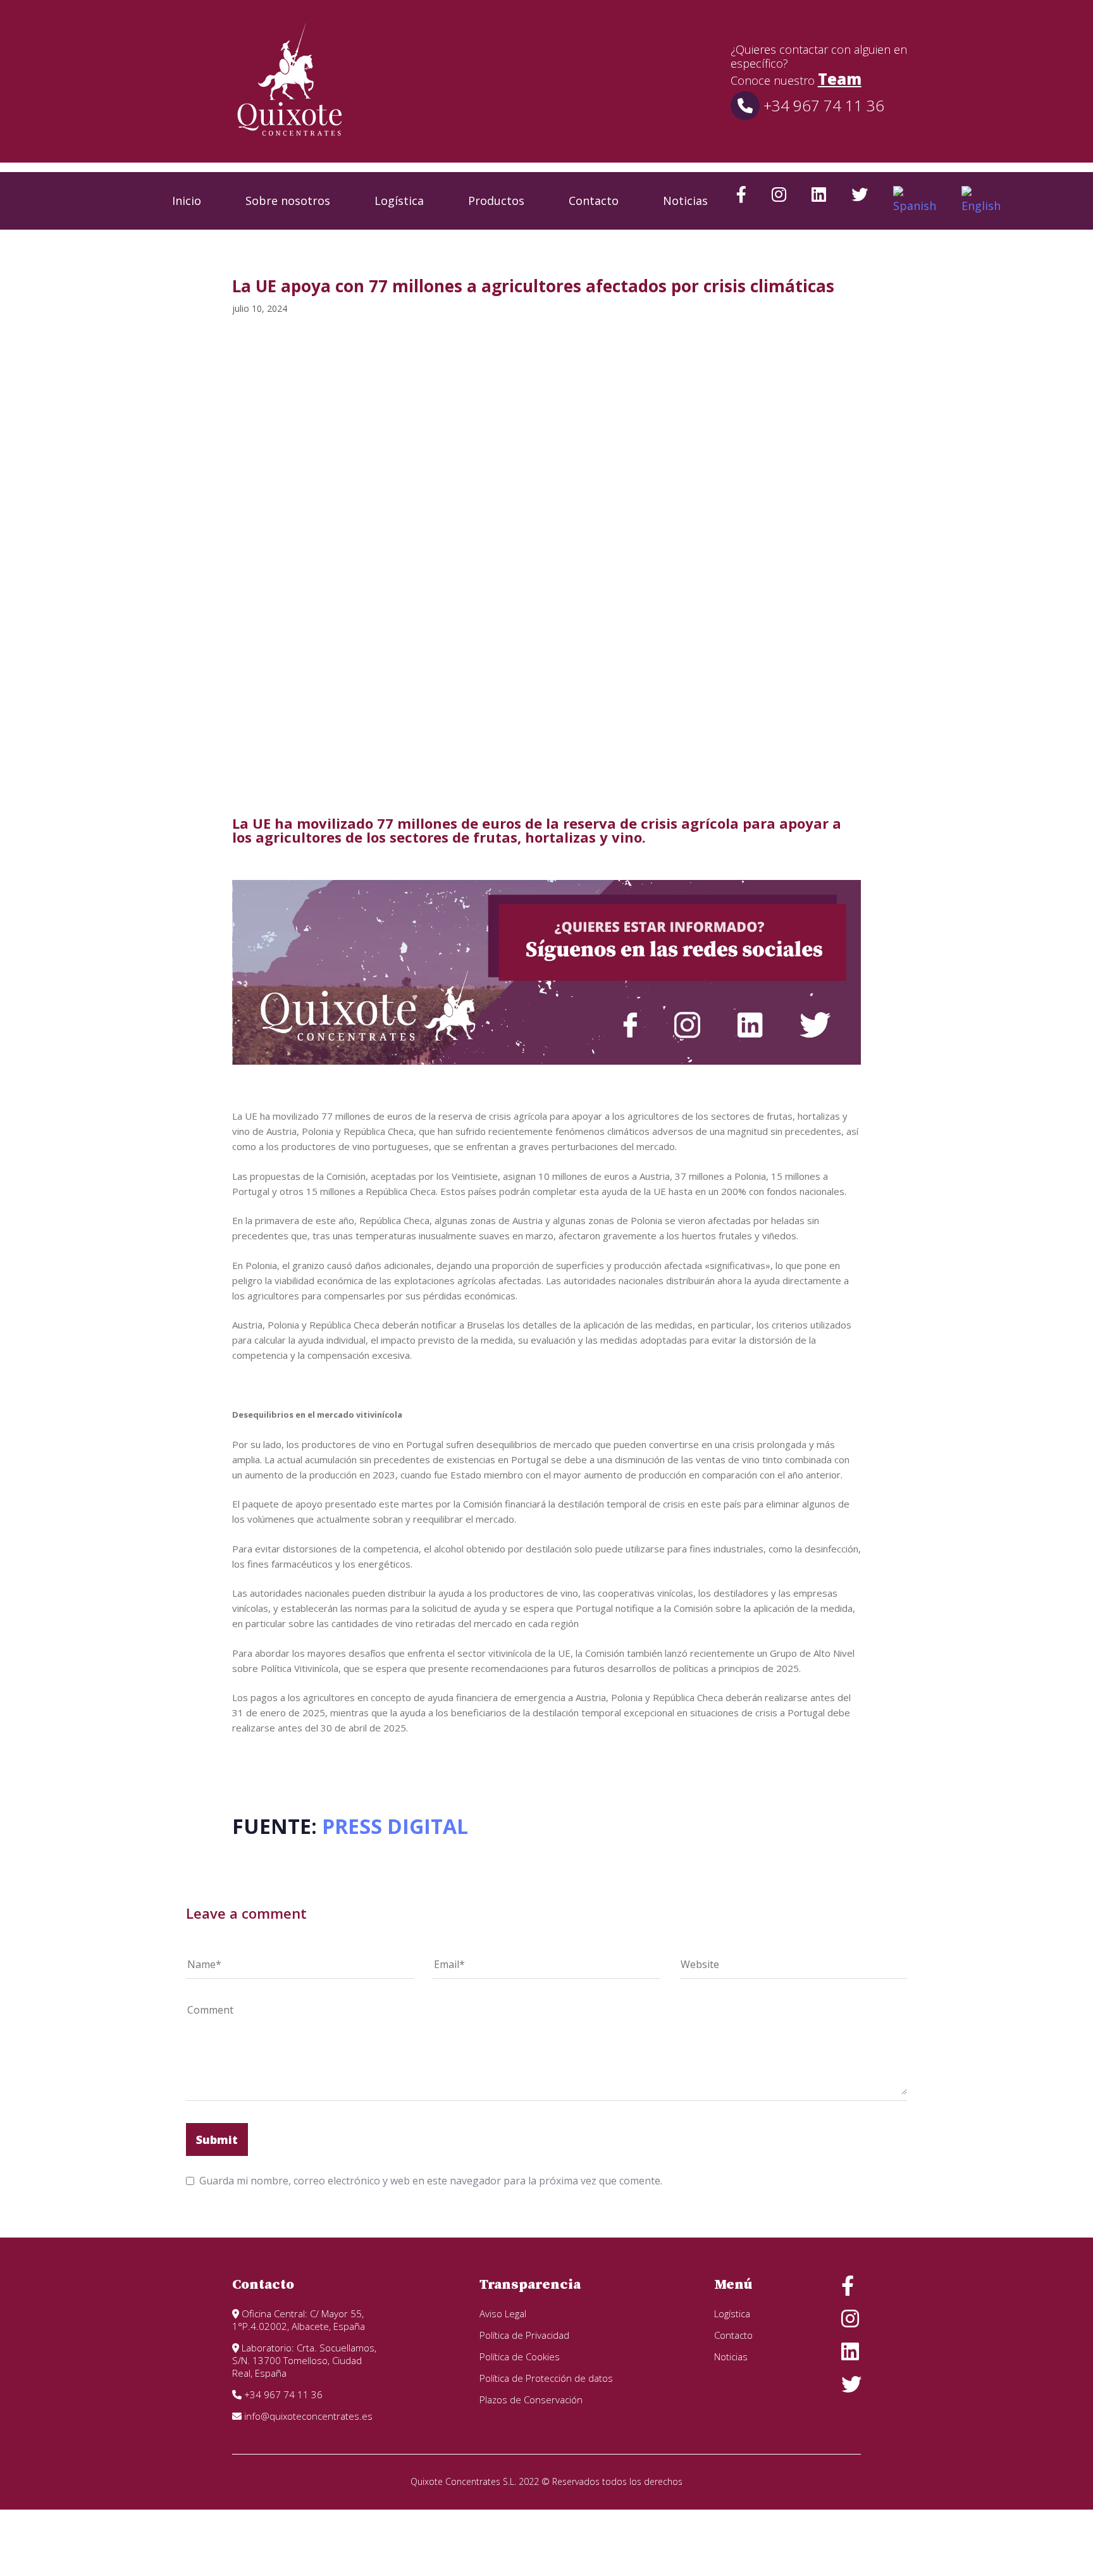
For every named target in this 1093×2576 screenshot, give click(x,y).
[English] (981, 201)
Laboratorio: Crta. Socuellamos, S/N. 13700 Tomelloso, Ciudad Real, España (304, 2360)
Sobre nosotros (288, 201)
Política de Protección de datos (546, 2378)
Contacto (594, 201)
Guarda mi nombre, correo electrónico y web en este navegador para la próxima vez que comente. (431, 2181)
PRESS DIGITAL (395, 1826)
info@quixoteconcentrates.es (307, 2416)
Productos (496, 201)
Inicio (187, 201)
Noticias (685, 201)
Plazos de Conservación (531, 2400)
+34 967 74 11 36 (822, 105)
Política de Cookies (520, 2356)
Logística (399, 201)
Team (840, 79)
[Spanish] (915, 201)
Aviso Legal (503, 2313)
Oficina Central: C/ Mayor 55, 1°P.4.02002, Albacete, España (299, 2320)
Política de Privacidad (524, 2335)
